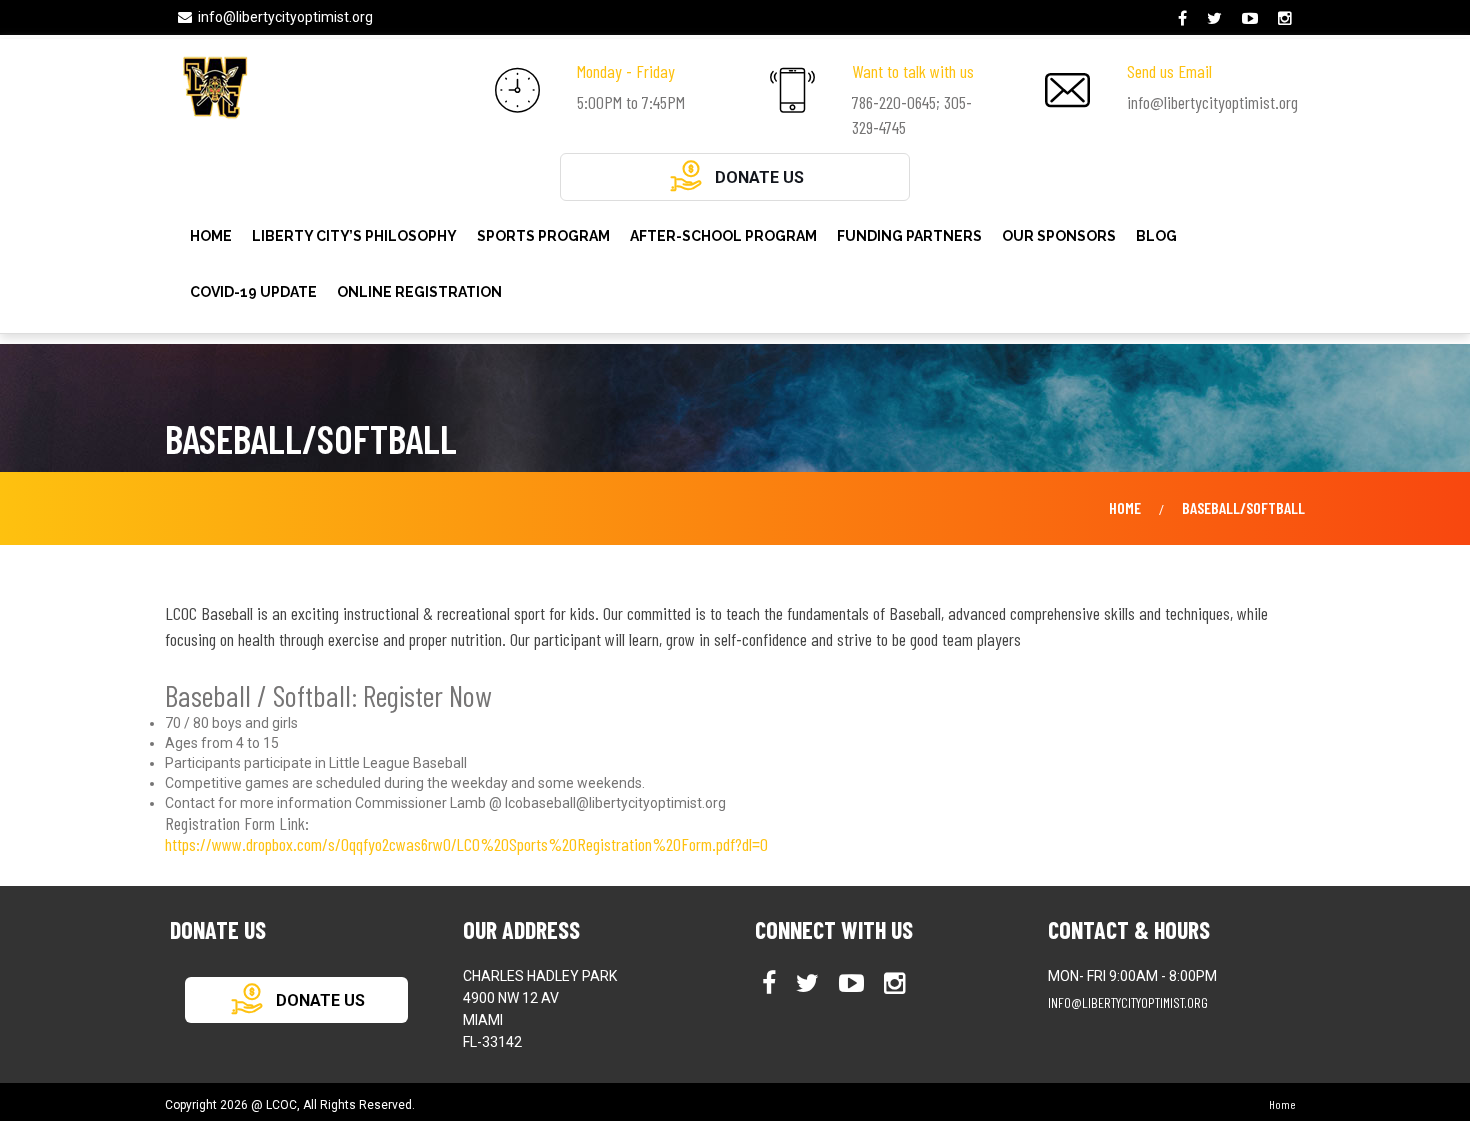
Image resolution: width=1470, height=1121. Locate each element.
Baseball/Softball (1243, 507)
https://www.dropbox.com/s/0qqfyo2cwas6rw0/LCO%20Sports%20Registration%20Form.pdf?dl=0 (466, 844)
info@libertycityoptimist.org (285, 17)
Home (211, 236)
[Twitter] (1217, 18)
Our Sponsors (1059, 236)
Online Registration (419, 292)
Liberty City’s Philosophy (354, 236)
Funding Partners (909, 236)
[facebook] (1185, 18)
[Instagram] (1288, 18)
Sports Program (543, 236)
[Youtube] (1253, 18)
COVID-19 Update (253, 292)
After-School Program (723, 236)
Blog (1156, 236)
